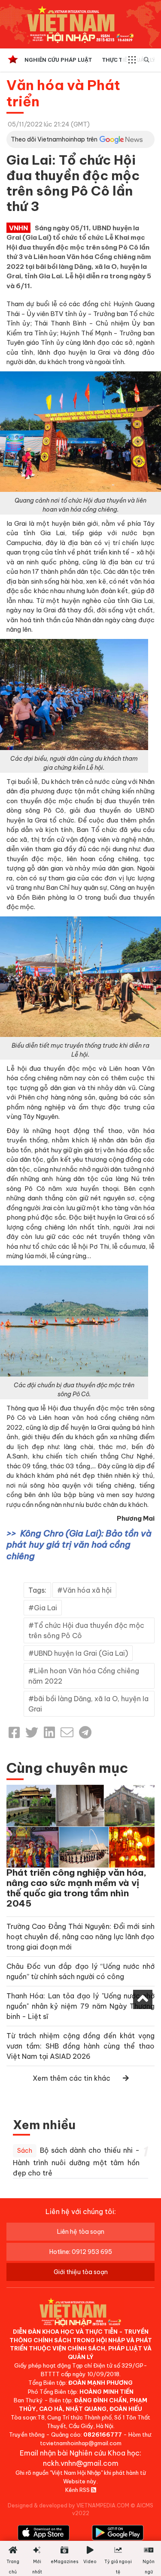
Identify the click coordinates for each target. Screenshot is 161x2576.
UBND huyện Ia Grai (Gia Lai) (81, 1653)
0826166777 (103, 2434)
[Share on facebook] (14, 1732)
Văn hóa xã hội (87, 1590)
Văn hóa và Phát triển (63, 93)
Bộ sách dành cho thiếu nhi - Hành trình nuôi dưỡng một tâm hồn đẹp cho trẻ (76, 2162)
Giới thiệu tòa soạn (81, 2272)
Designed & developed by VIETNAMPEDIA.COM (68, 2505)
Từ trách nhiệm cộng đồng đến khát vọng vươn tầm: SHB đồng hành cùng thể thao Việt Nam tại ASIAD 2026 (80, 2046)
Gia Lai (46, 1608)
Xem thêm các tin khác (71, 2078)
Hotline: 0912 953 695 (81, 2252)
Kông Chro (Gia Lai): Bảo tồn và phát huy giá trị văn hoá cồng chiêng (79, 1545)
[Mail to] (67, 1732)
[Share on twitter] (32, 1732)
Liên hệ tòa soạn (81, 2232)
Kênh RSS (78, 2490)
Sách (25, 2151)
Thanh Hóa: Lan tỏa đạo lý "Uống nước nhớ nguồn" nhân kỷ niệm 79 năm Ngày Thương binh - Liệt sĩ (80, 2006)
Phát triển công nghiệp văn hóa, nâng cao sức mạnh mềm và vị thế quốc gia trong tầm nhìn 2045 (76, 1888)
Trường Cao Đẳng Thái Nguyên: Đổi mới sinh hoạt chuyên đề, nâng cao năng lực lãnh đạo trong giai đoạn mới (80, 1937)
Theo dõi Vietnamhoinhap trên (54, 139)
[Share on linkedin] (49, 1732)
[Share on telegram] (85, 1732)
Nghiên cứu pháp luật (58, 60)
